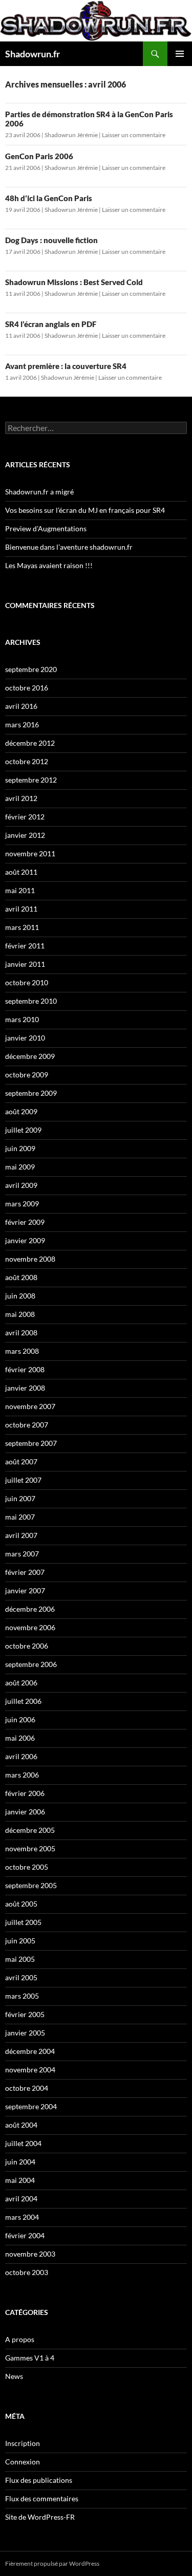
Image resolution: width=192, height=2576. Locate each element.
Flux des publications (39, 2480)
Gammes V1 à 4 (30, 2358)
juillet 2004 (23, 2143)
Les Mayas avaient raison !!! (49, 565)
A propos (20, 2339)
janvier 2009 (25, 1240)
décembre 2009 (30, 1056)
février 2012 (25, 817)
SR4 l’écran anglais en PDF (51, 324)
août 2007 (21, 1462)
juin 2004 (20, 2162)
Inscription (23, 2443)
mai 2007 (20, 1517)
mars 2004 (22, 2217)
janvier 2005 (25, 2033)
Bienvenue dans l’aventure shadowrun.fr (69, 547)
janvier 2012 (25, 835)
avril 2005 (21, 1977)
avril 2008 (21, 1333)
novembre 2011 (30, 853)
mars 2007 (22, 1554)
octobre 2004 (27, 2088)
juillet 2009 (23, 1130)
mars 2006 (22, 1775)
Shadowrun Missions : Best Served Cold (74, 282)
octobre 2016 (27, 688)
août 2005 (21, 1904)
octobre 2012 (27, 761)
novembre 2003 (30, 2254)
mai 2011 (20, 890)
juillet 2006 (23, 1701)
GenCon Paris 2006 (39, 156)
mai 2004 (20, 2180)
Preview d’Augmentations (46, 528)
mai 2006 (20, 1738)
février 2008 (25, 1369)
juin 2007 (20, 1498)
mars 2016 (22, 724)
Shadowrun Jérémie (71, 135)
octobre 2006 (27, 1646)
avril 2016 (21, 706)
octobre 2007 (27, 1425)
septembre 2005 (31, 1885)
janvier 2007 (25, 1590)
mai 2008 (20, 1314)
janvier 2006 (25, 1812)
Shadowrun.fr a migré (39, 492)
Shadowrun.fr (33, 54)
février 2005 (25, 2014)
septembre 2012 (31, 780)
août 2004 (21, 2125)
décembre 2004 (30, 2051)
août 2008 (21, 1277)
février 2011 (25, 946)
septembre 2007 (31, 1443)
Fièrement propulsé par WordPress (52, 2563)
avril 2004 (21, 2199)
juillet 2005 (23, 1922)
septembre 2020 (31, 669)
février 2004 (25, 2235)
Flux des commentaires (42, 2498)
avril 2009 (21, 1185)
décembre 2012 (30, 743)
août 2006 (21, 1683)
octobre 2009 (27, 1075)
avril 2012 (21, 798)
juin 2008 (20, 1296)
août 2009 (21, 1111)
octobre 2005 (27, 1867)
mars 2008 (22, 1351)
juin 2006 (20, 1719)
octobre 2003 (27, 2272)
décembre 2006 (30, 1609)
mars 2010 (22, 1019)
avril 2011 (21, 909)
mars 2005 (22, 1996)
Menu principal (180, 54)
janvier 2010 (25, 1038)
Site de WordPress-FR (40, 2517)
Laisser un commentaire (134, 135)
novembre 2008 (30, 1259)
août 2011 (21, 872)
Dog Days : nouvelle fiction (51, 240)
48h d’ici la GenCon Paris (49, 198)
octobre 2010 (27, 982)
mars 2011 (22, 927)
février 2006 (25, 1793)
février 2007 (25, 1572)
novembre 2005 (30, 1848)
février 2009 (25, 1222)
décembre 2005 (30, 1830)
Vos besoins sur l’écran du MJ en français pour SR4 (85, 510)
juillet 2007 (23, 1480)
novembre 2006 (30, 1627)
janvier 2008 (25, 1388)
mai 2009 (20, 1167)
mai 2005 (20, 1959)
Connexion (23, 2462)
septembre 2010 (31, 1001)
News (14, 2376)
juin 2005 (20, 1941)
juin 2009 (20, 1148)
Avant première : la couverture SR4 (66, 366)
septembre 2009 (31, 1093)
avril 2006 (21, 1756)
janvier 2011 (25, 964)
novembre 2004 (30, 2070)
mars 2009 (22, 1204)
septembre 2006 (31, 1664)
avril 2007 (21, 1535)
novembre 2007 (30, 1406)
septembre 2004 (31, 2106)
